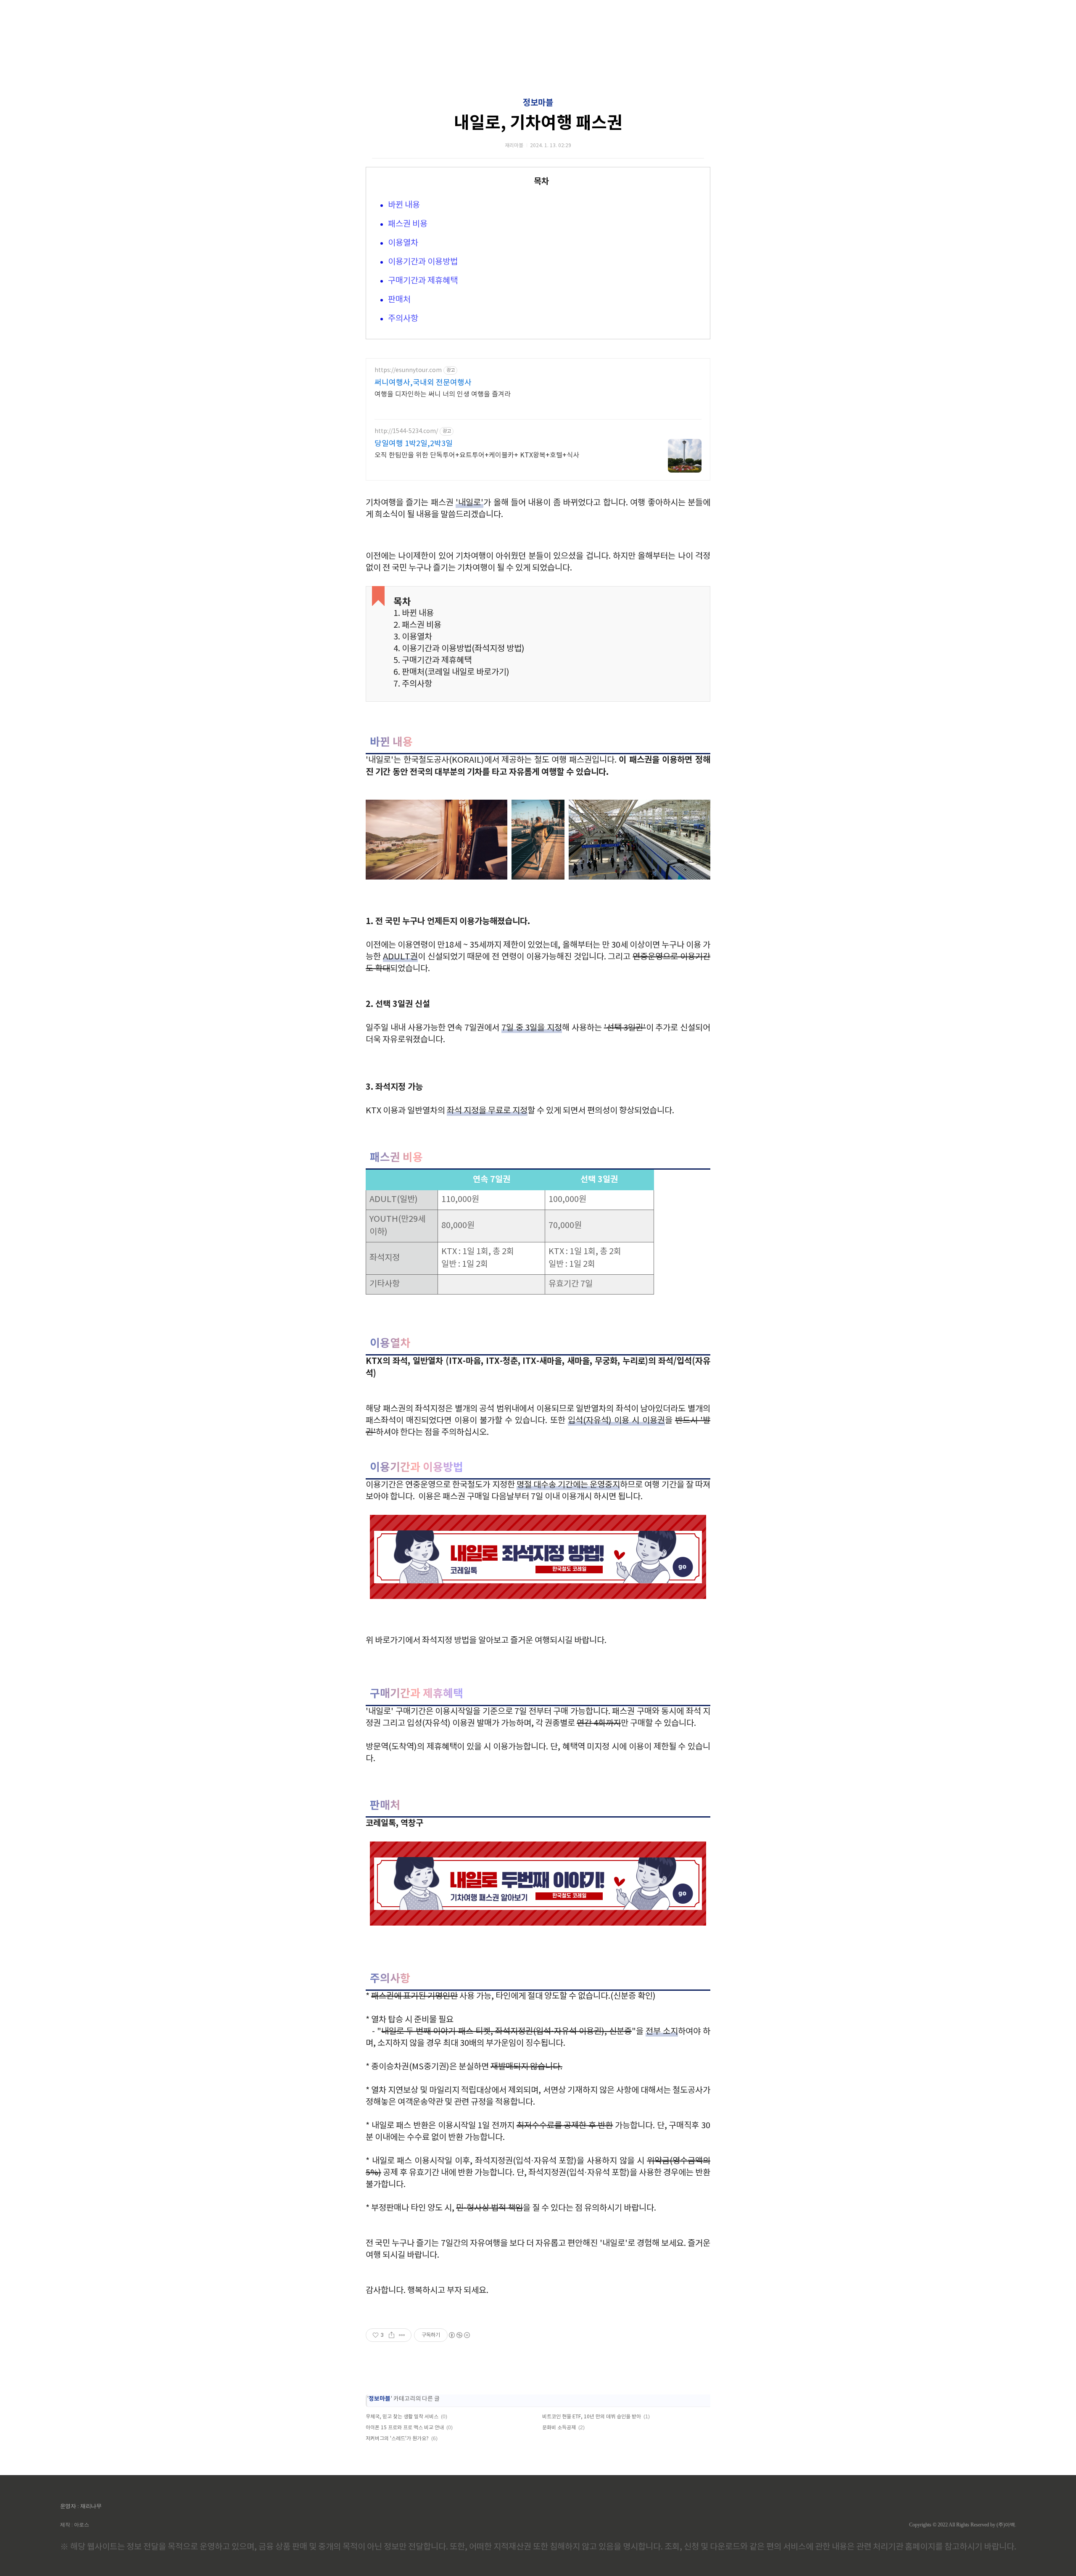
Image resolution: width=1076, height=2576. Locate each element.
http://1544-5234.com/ (406, 431)
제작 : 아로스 (75, 2525)
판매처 (399, 300)
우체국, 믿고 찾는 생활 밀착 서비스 (402, 2417)
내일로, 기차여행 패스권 (538, 123)
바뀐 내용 (404, 205)
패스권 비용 (408, 224)
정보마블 (538, 103)
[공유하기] (392, 2335)
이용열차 (403, 243)
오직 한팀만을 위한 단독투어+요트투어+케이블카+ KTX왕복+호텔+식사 (477, 455)
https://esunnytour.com (408, 370)
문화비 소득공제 (559, 2428)
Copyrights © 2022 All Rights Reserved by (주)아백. (963, 2525)
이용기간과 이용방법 (423, 262)
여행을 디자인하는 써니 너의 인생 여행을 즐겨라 (443, 394)
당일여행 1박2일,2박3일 (414, 444)
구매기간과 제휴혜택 (423, 281)
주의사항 (403, 319)
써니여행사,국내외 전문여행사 (423, 383)
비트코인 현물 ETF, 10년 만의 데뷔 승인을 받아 (592, 2417)
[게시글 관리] (402, 2335)
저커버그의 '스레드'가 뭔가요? (397, 2439)
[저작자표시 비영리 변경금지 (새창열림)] (459, 2335)
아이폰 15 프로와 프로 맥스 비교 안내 (405, 2428)
